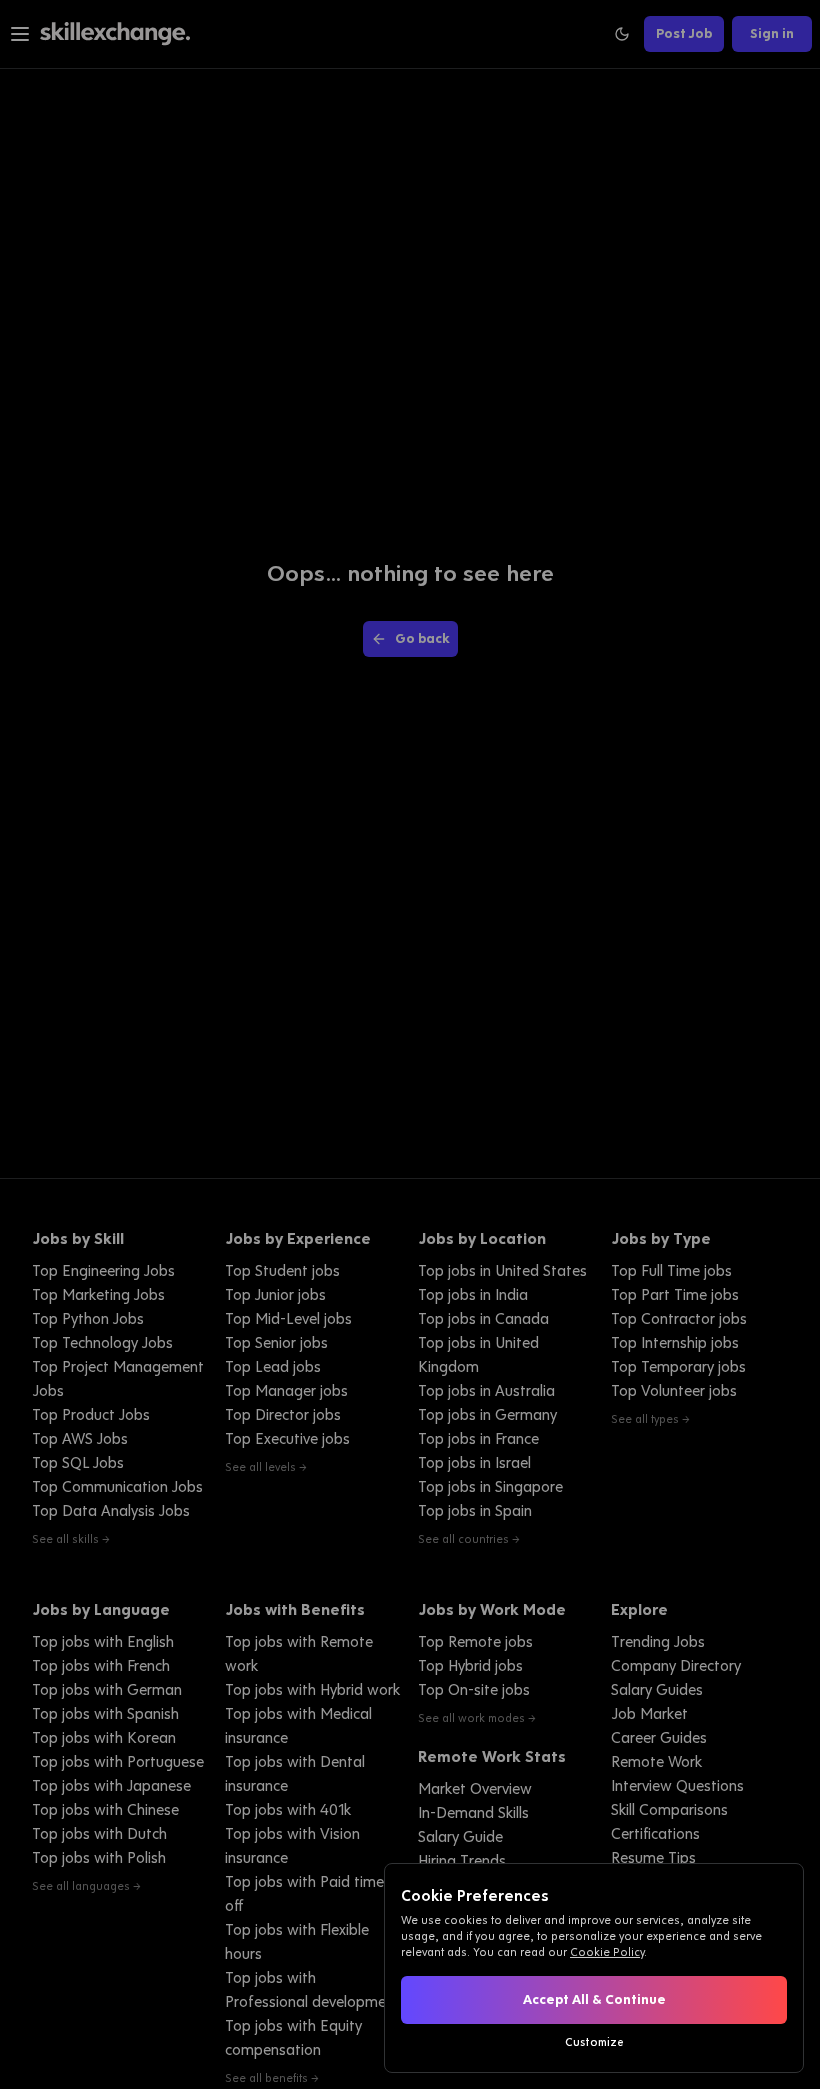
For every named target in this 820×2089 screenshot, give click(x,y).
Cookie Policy (607, 1952)
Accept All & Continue (594, 1999)
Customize (594, 2042)
